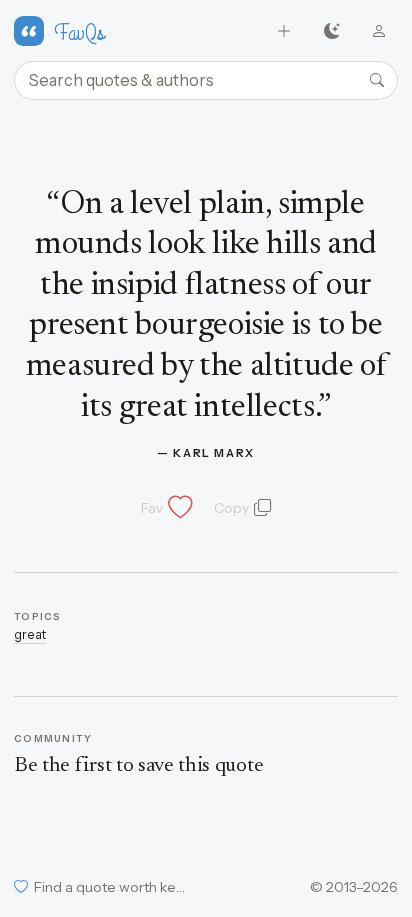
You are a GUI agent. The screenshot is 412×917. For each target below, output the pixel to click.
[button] (165, 508)
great (30, 634)
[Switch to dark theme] (331, 31)
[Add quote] (284, 31)
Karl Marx (213, 453)
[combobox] (206, 81)
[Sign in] (379, 31)
